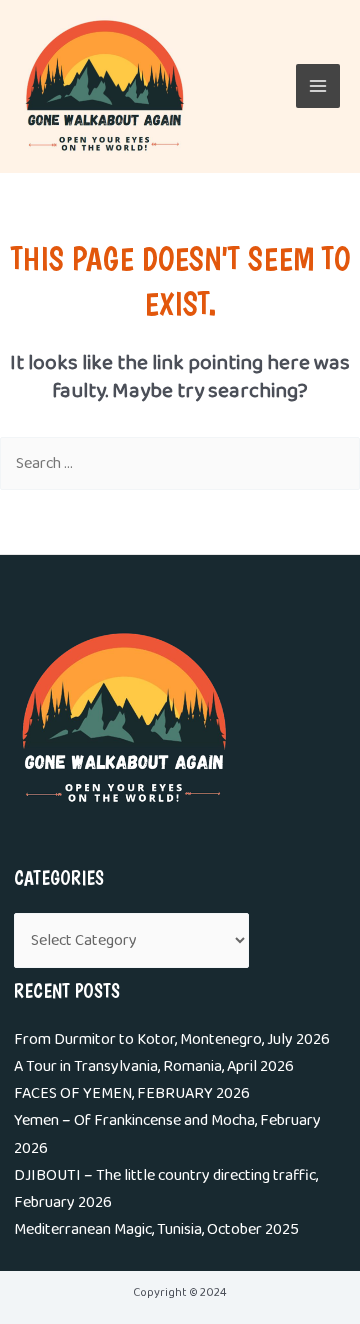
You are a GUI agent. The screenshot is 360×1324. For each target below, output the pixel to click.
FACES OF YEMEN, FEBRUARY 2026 (132, 1093)
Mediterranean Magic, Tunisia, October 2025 (156, 1229)
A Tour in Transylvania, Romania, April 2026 (154, 1066)
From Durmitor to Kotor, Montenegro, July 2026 (172, 1039)
